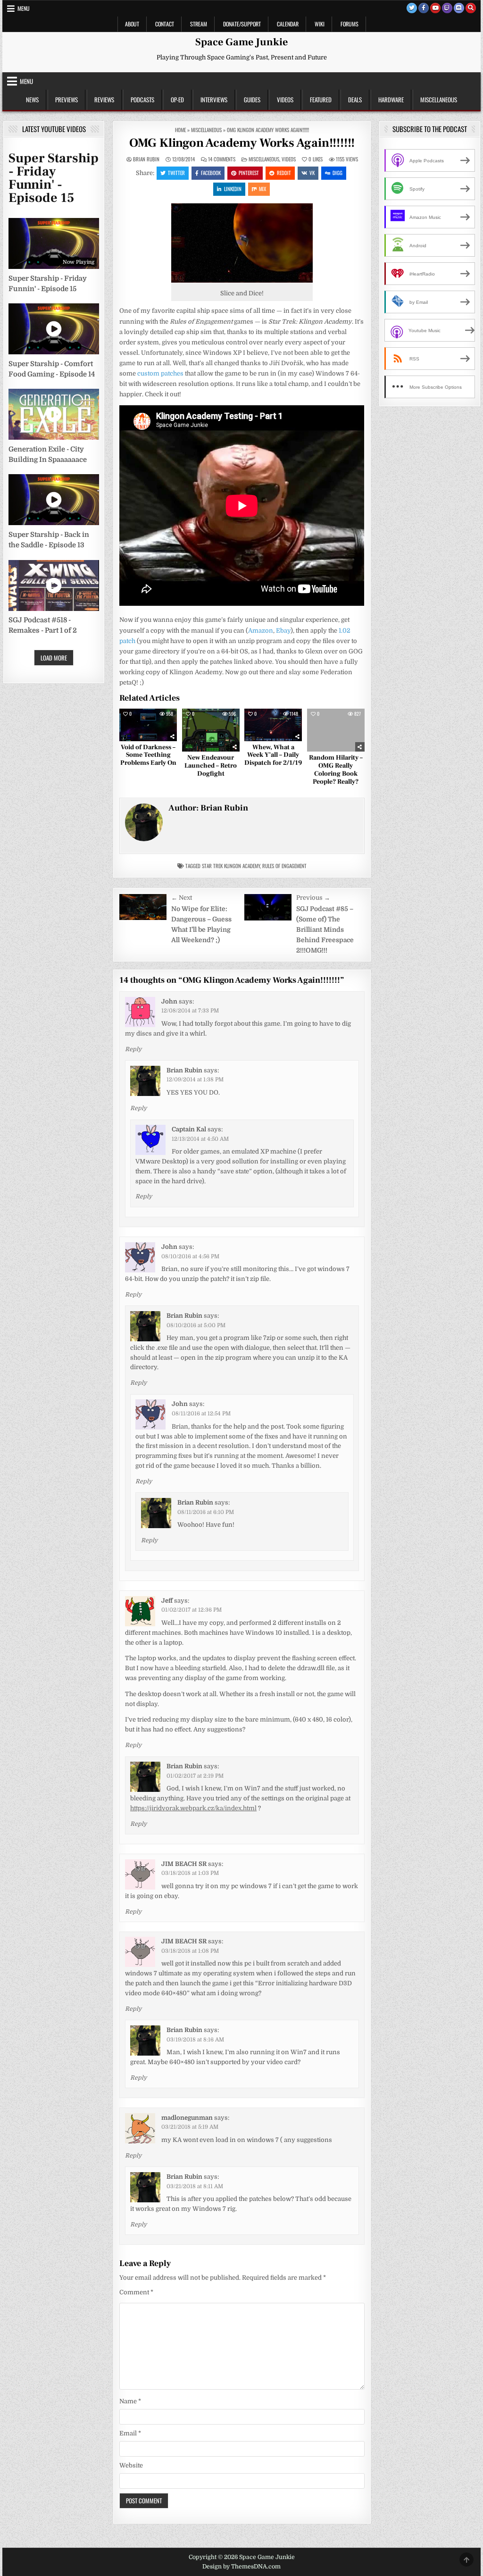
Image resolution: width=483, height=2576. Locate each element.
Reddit (284, 173)
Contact (165, 24)
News (32, 100)
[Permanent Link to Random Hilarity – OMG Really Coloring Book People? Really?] (336, 730)
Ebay (283, 631)
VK (312, 173)
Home (180, 130)
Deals (355, 100)
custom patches (160, 373)
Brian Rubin (146, 159)
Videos (285, 100)
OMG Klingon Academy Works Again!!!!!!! (242, 143)
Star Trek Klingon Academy (231, 866)
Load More (54, 658)
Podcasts (142, 100)
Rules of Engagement (284, 866)
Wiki (320, 24)
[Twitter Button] (412, 8)
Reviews (104, 100)
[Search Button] (471, 8)
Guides (252, 100)
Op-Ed (177, 100)
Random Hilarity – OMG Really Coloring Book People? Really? (336, 769)
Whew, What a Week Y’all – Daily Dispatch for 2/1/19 (273, 755)
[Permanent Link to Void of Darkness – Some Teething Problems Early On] (148, 725)
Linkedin (233, 189)
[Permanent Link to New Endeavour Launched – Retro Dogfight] (211, 730)
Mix (262, 189)
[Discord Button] (459, 8)
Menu (24, 8)
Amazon (261, 631)
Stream (199, 24)
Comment (136, 2292)
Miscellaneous (439, 100)
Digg (337, 173)
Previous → (313, 898)
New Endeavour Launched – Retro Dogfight (211, 766)
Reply (133, 1049)
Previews (67, 100)
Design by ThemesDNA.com (241, 2567)
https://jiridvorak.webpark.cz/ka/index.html (193, 1808)
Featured (321, 100)
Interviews (214, 100)
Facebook (211, 173)
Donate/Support (242, 24)
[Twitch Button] (447, 8)
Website (131, 2465)
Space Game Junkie (241, 42)
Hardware (391, 100)
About (132, 24)
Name (130, 2401)
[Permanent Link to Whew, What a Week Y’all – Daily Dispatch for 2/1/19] (273, 725)
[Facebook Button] (424, 8)
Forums (350, 24)
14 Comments (222, 159)
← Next (182, 898)
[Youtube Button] (435, 8)
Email (130, 2433)
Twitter (176, 173)
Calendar (288, 24)
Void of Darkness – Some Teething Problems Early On (148, 755)
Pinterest (249, 173)
